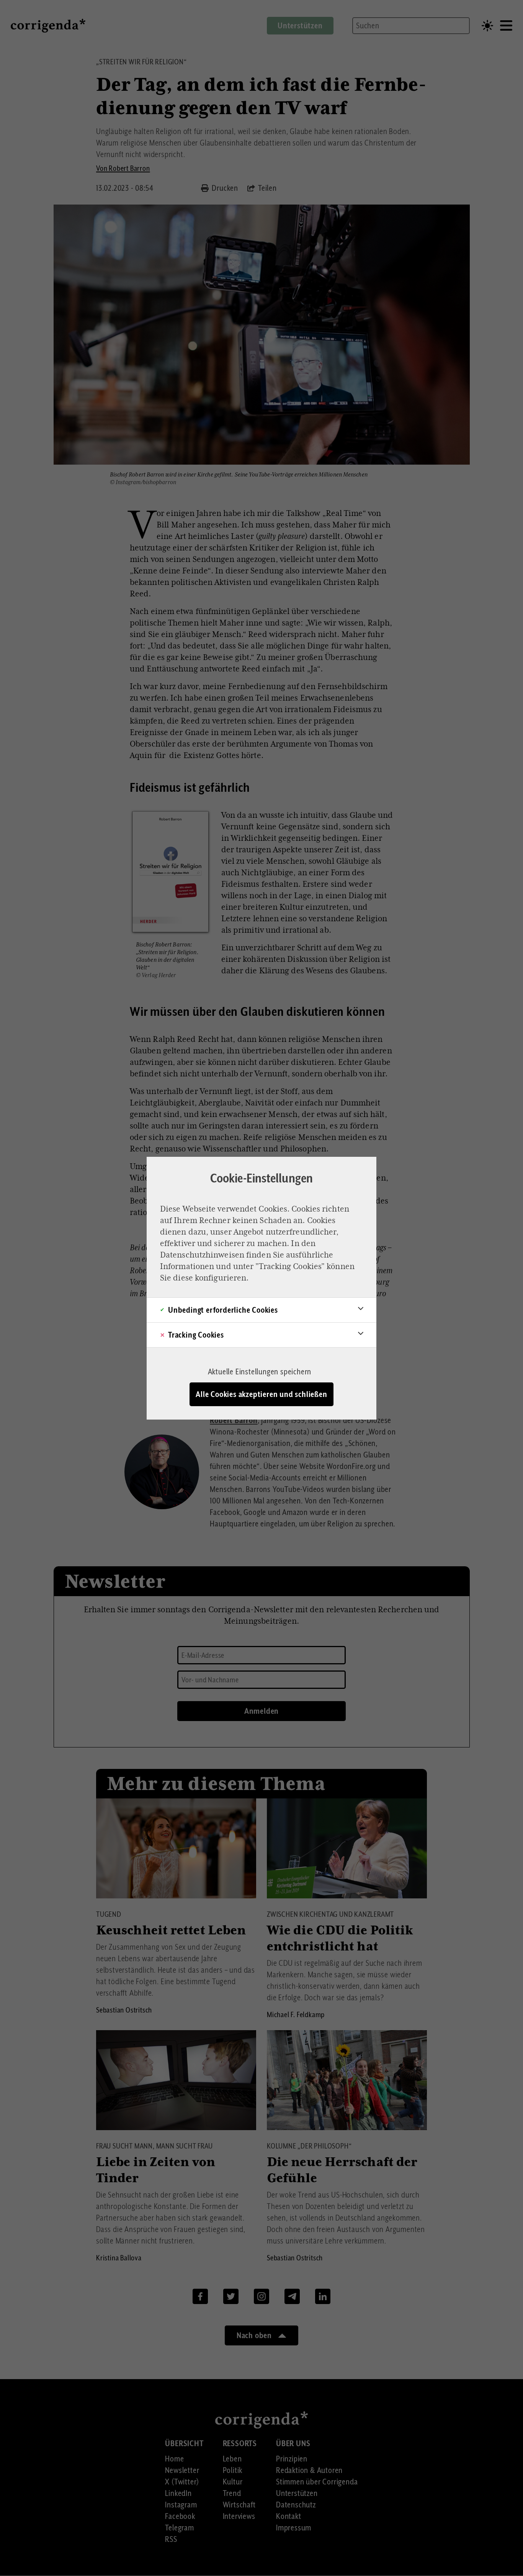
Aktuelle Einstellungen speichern (260, 1372)
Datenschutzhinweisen (202, 1255)
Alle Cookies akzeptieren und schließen (261, 1394)
